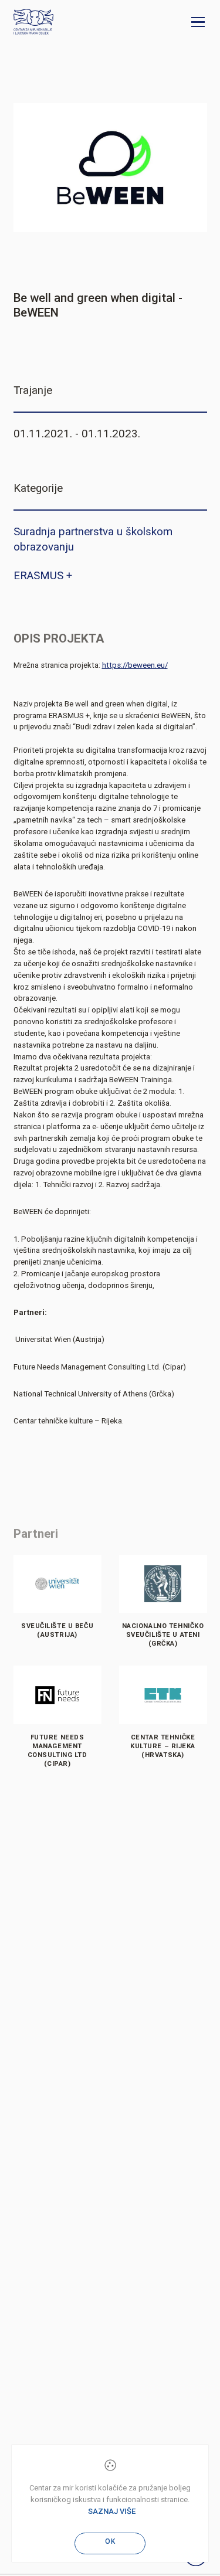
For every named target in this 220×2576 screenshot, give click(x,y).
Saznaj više (112, 2511)
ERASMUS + (43, 576)
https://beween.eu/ (135, 665)
